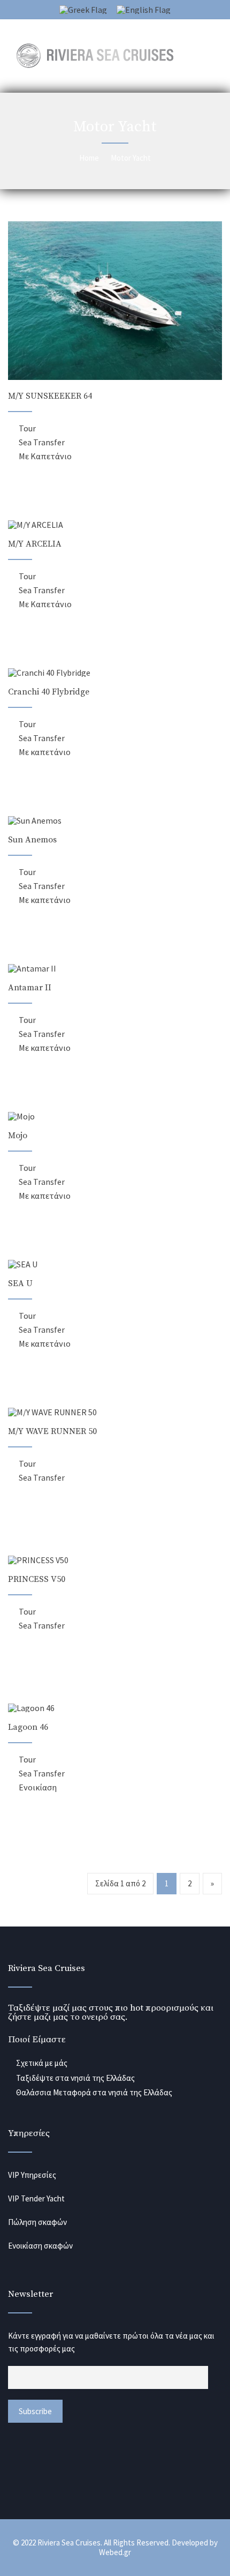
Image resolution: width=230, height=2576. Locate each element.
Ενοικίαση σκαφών (40, 2246)
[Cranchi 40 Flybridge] (49, 673)
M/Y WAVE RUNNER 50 (52, 1431)
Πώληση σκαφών (37, 2222)
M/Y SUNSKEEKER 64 (50, 396)
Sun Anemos (32, 840)
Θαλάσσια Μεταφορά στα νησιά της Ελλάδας (94, 2092)
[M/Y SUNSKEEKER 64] (115, 377)
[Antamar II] (32, 968)
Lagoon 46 (28, 1727)
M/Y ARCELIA (35, 544)
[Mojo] (21, 1116)
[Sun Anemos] (35, 820)
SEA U (20, 1283)
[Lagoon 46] (31, 1708)
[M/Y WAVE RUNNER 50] (52, 1412)
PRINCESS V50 (37, 1579)
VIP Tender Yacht (36, 2198)
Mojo (18, 1136)
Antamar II (30, 988)
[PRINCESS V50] (38, 1560)
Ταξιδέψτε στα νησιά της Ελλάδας (75, 2078)
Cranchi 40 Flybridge (49, 692)
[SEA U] (23, 1264)
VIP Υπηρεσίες (32, 2175)
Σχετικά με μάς (42, 2063)
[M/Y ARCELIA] (36, 525)
